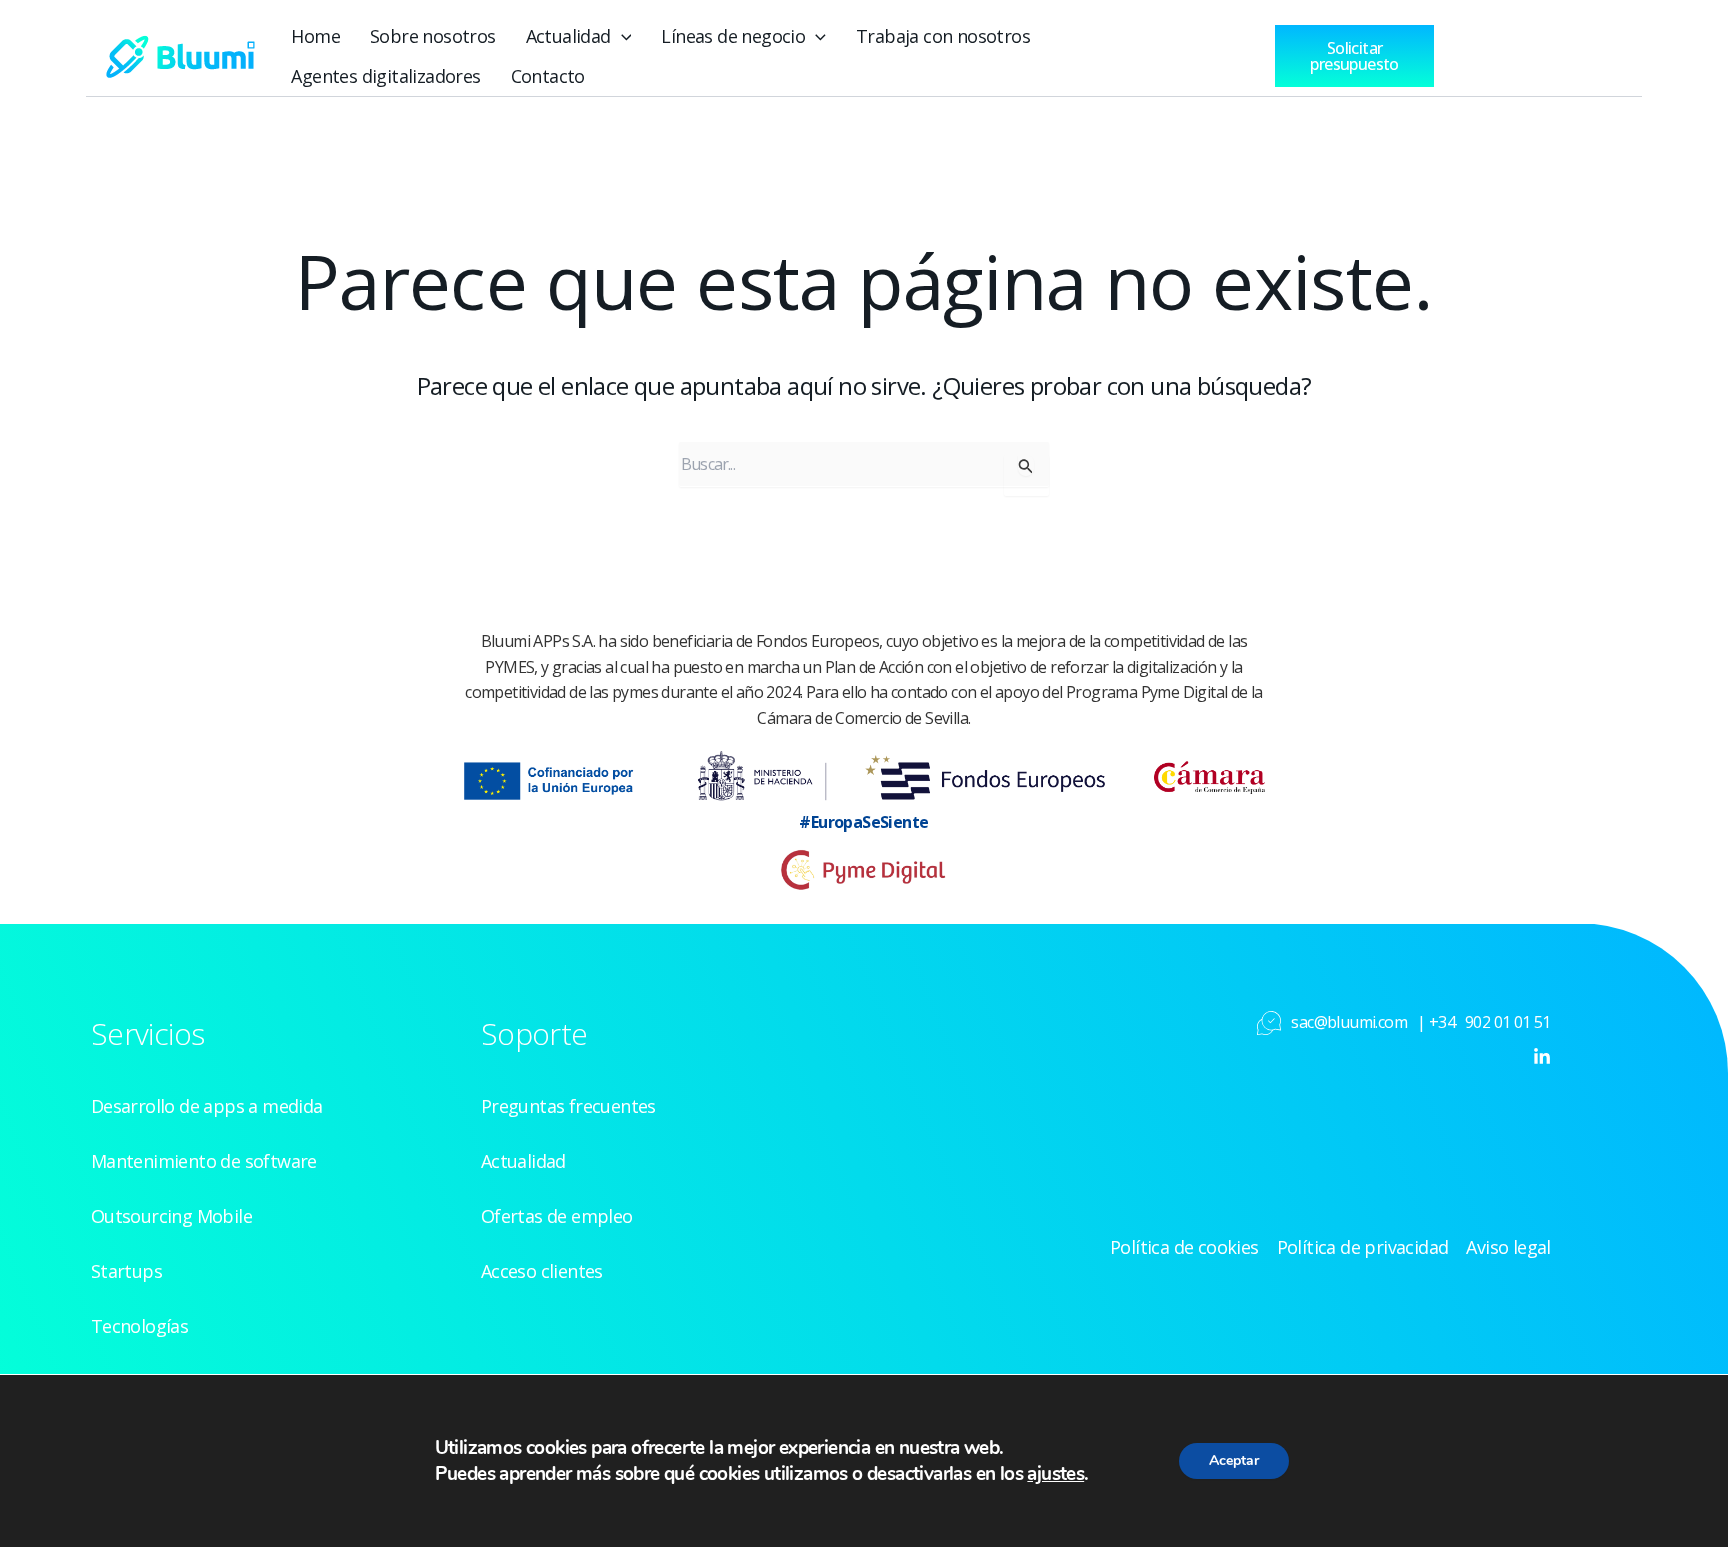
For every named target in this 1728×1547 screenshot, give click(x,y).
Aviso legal (1508, 1247)
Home (315, 36)
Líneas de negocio (733, 36)
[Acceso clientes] (1512, 51)
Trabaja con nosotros (943, 36)
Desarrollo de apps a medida (207, 1106)
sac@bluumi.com (1349, 1022)
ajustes (1055, 1474)
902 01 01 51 (1508, 1022)
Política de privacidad (1363, 1247)
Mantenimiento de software (204, 1161)
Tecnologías (139, 1326)
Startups (126, 1271)
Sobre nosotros (433, 36)
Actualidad (568, 36)
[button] (621, 36)
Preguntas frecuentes (568, 1106)
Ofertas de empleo (557, 1216)
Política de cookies (1184, 1247)
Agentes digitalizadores (385, 76)
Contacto (548, 76)
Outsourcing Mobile (171, 1216)
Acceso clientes (542, 1271)
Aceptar (1234, 1460)
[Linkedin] (1542, 1057)
